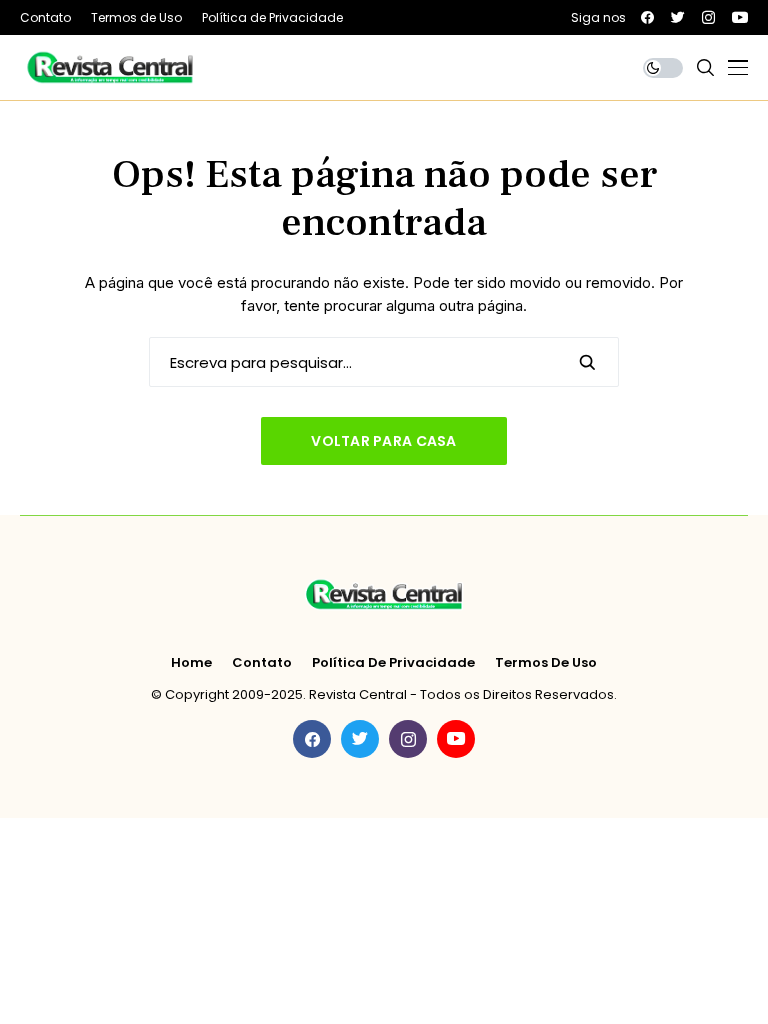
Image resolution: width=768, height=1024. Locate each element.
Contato (262, 663)
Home (191, 663)
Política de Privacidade (393, 663)
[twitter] (678, 17)
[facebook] (647, 17)
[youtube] (740, 17)
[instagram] (708, 17)
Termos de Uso (546, 663)
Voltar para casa (383, 441)
